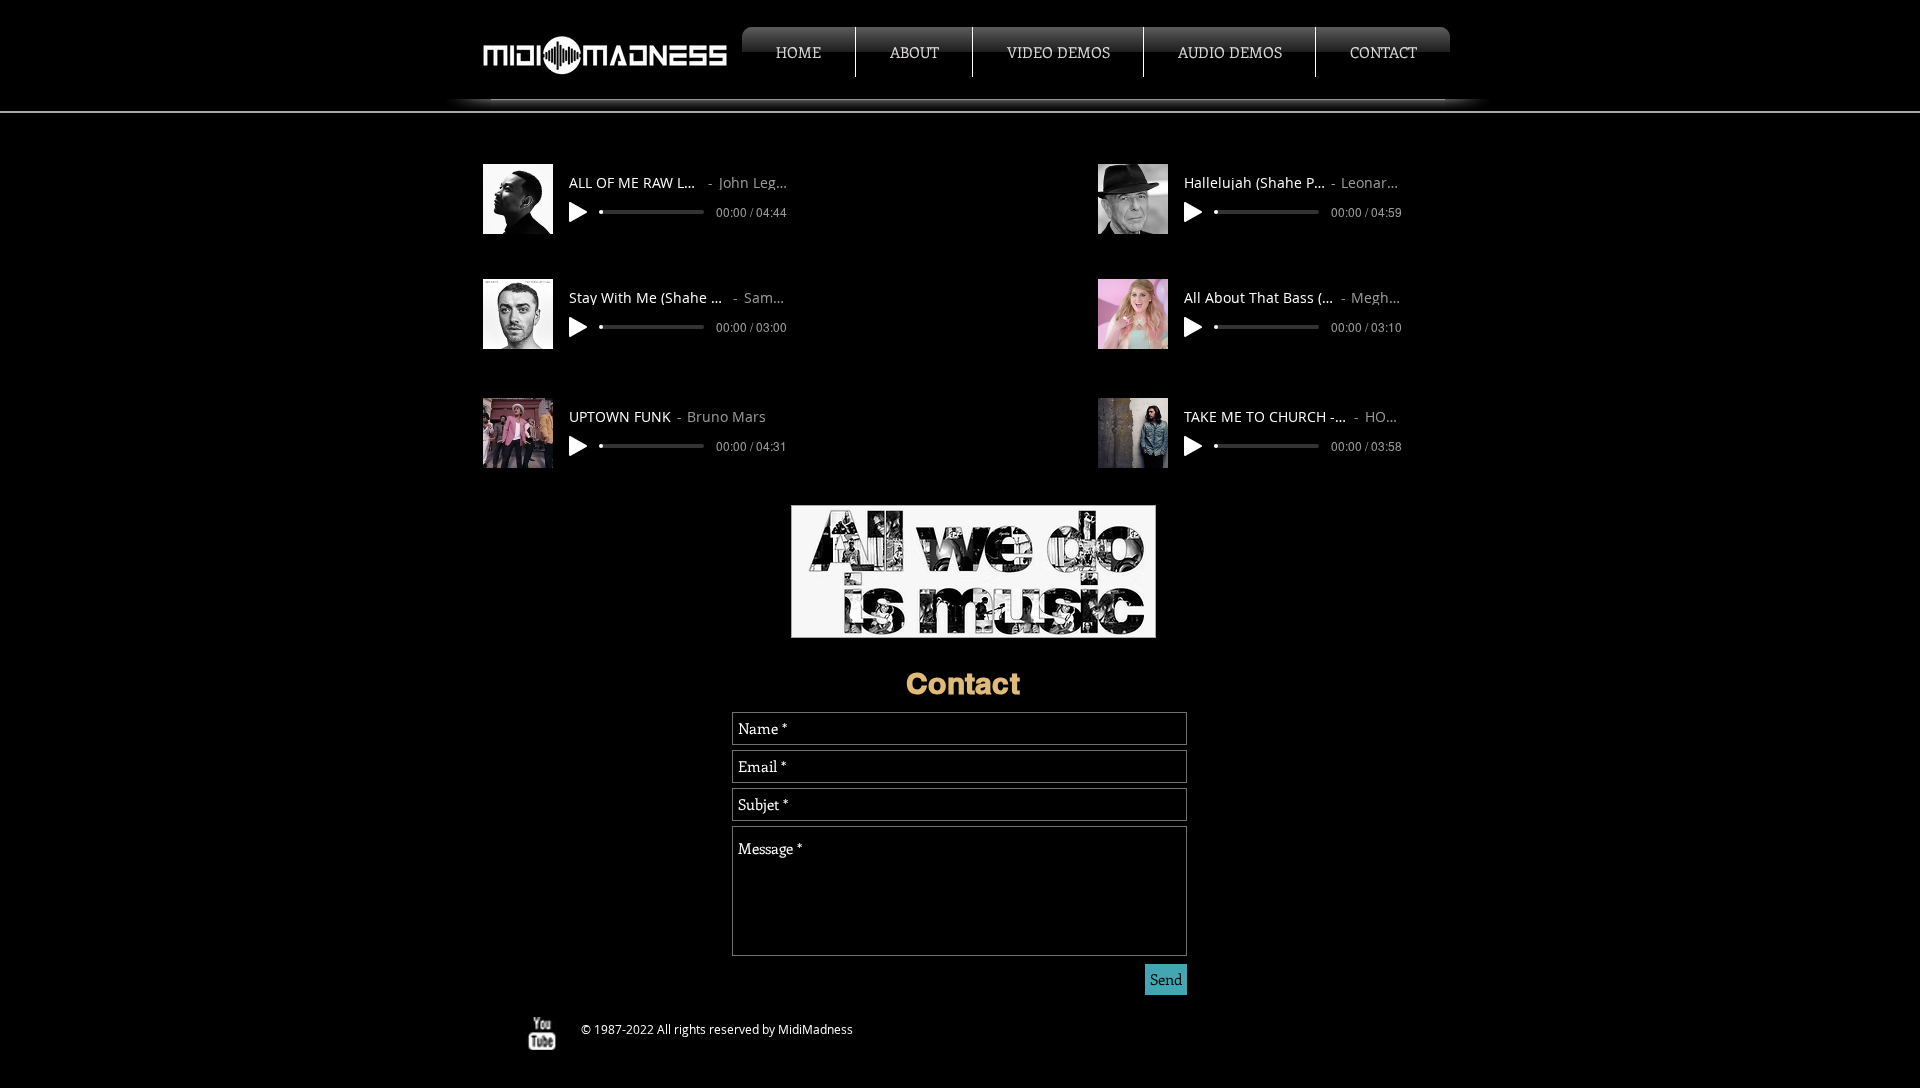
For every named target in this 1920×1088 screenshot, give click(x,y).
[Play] (578, 212)
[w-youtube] (541, 1033)
